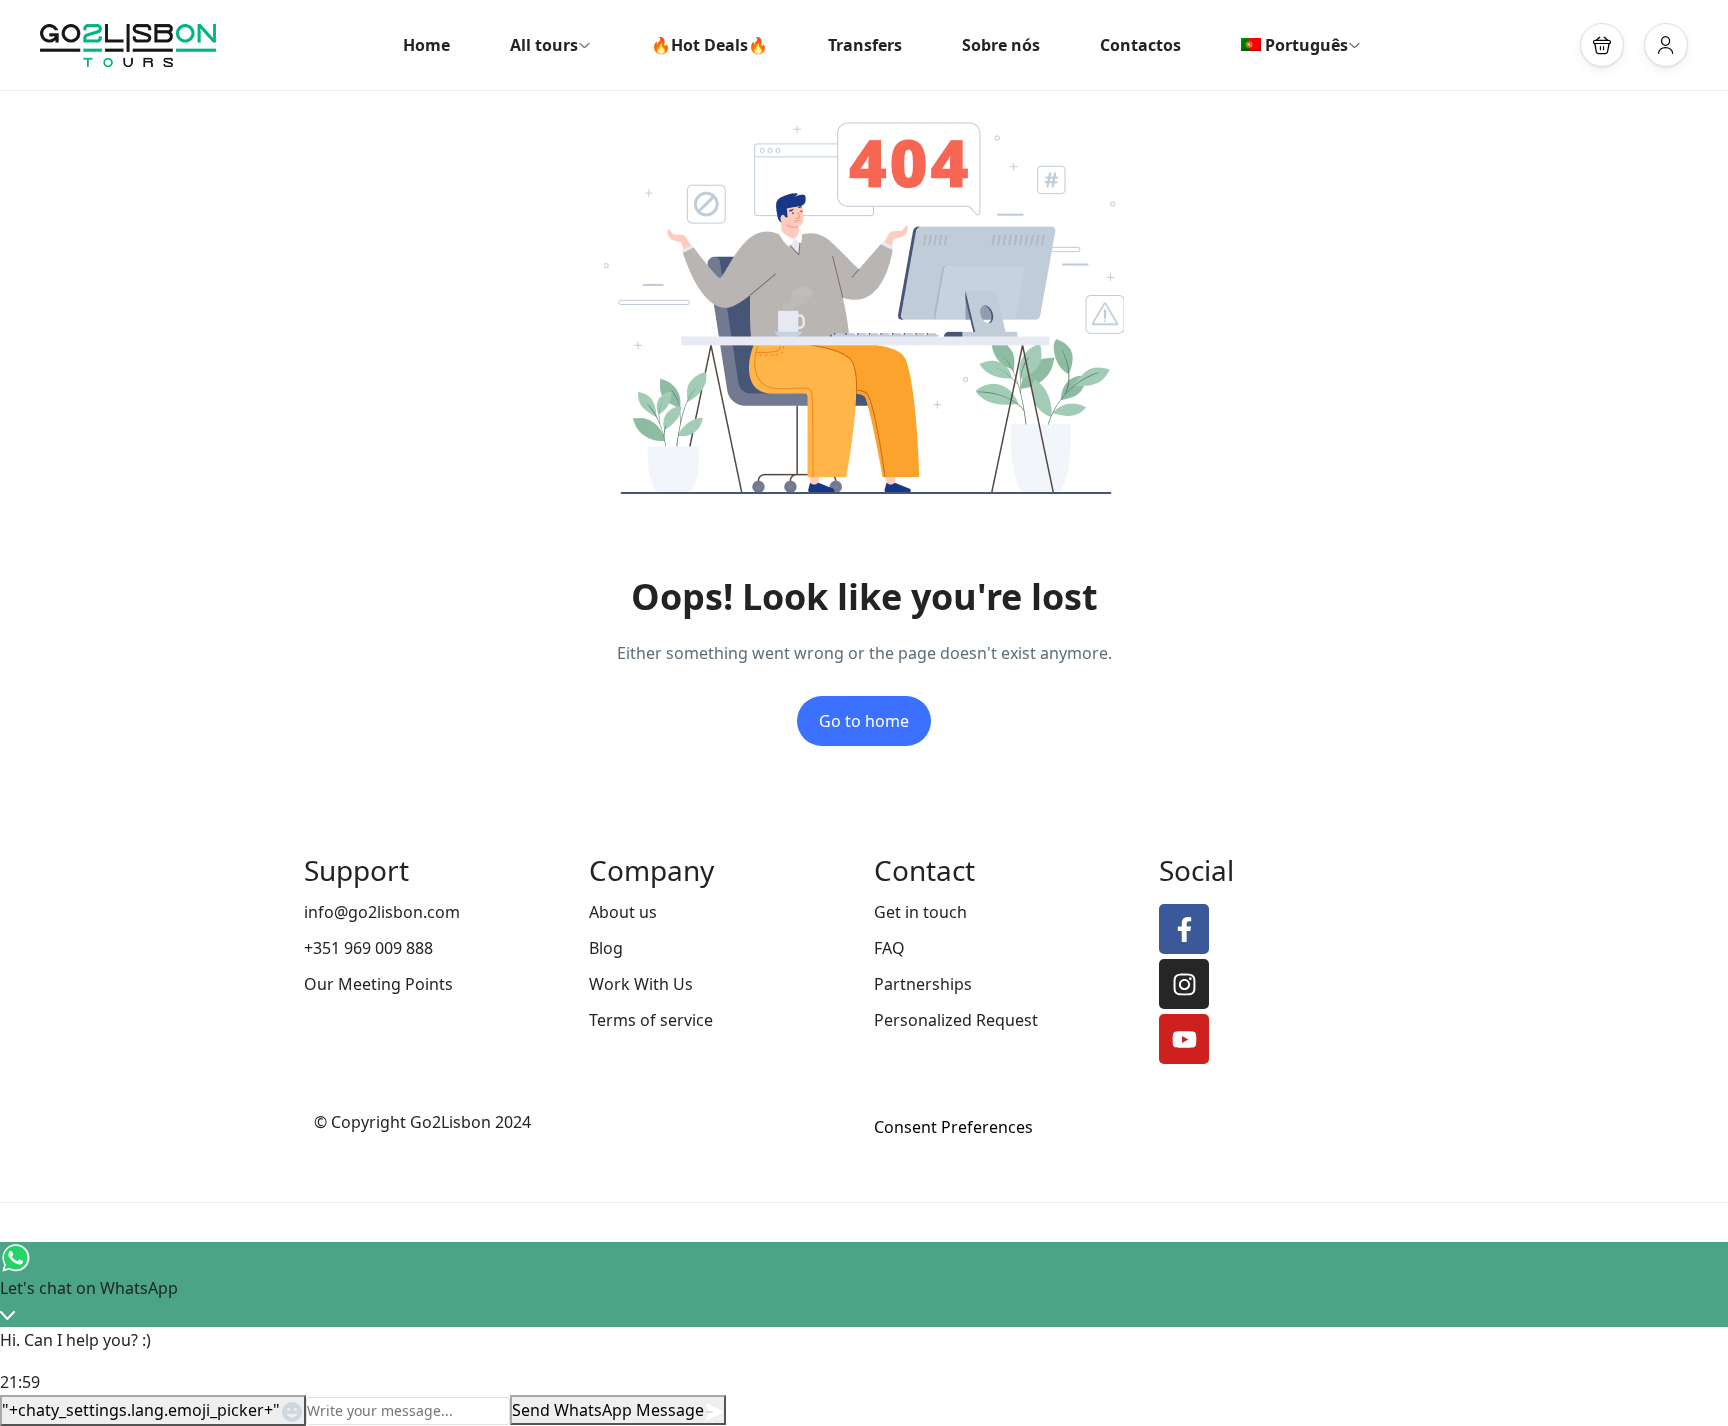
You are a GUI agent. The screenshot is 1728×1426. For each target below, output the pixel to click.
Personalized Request (956, 1020)
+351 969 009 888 (368, 948)
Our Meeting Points (378, 984)
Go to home (864, 721)
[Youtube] (1184, 1039)
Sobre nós (1001, 45)
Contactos (1140, 45)
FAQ (889, 948)
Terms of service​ (651, 1020)
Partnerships (923, 984)
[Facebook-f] (1184, 929)
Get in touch (920, 912)
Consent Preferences (953, 1127)
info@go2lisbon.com (382, 912)
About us (623, 912)
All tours (544, 45)
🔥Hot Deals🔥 (709, 45)
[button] (1602, 45)
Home (426, 45)
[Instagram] (1184, 984)
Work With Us (641, 984)
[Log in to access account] (1666, 45)
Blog (606, 948)
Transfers (865, 45)
